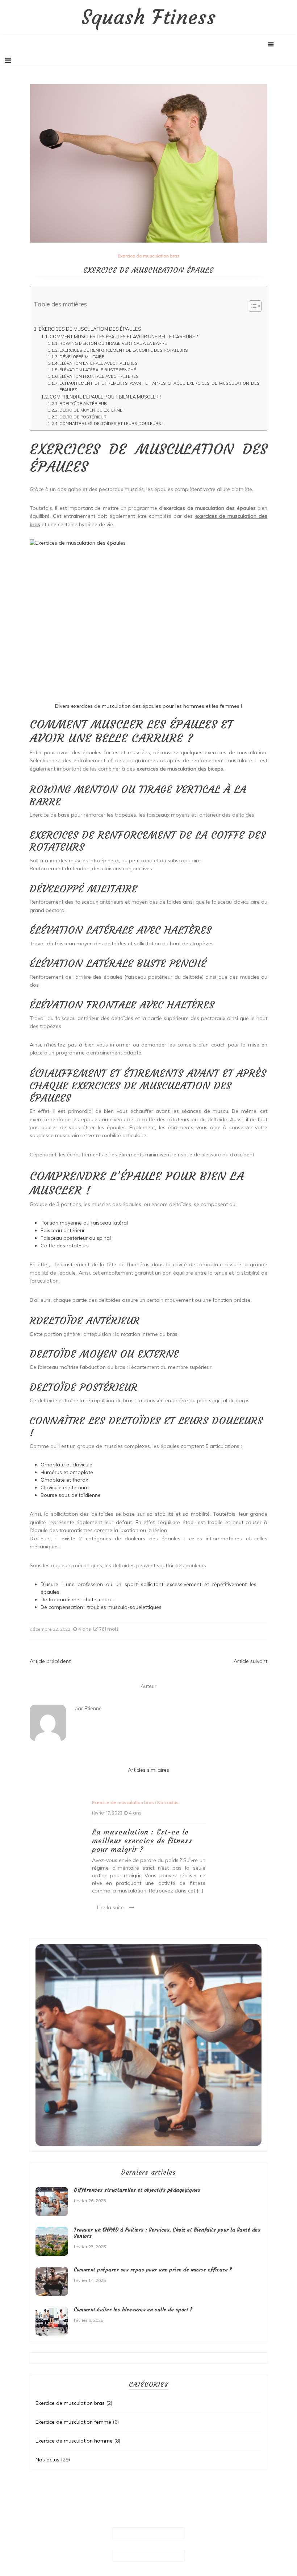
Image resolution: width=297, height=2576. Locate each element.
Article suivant (250, 1661)
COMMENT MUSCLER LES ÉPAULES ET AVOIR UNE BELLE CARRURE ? (124, 337)
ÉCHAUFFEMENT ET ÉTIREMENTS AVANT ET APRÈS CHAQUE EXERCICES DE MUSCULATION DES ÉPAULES (160, 387)
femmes (230, 706)
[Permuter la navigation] (8, 60)
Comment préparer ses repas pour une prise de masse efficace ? (153, 2270)
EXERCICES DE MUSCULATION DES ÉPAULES (90, 329)
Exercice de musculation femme (73, 2422)
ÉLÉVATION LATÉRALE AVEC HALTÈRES (99, 363)
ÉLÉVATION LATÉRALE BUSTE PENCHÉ (98, 370)
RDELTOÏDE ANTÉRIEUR (83, 404)
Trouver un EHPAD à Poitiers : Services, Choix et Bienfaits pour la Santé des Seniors (167, 2233)
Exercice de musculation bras (149, 256)
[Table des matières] (255, 306)
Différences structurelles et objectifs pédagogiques (137, 2190)
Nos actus (168, 1802)
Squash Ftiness (149, 17)
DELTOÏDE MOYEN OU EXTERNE (91, 410)
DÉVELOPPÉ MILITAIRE (82, 357)
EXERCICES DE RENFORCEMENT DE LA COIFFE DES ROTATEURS (124, 350)
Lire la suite (110, 1907)
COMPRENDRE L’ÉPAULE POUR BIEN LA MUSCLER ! (105, 397)
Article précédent (50, 1661)
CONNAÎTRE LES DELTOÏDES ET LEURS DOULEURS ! (111, 424)
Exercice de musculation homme (74, 2441)
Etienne (93, 1708)
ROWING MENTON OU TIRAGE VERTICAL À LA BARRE (113, 343)
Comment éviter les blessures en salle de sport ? (133, 2309)
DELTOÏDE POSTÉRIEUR (83, 417)
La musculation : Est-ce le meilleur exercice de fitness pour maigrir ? (142, 1840)
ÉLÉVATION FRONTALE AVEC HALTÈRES (99, 376)
